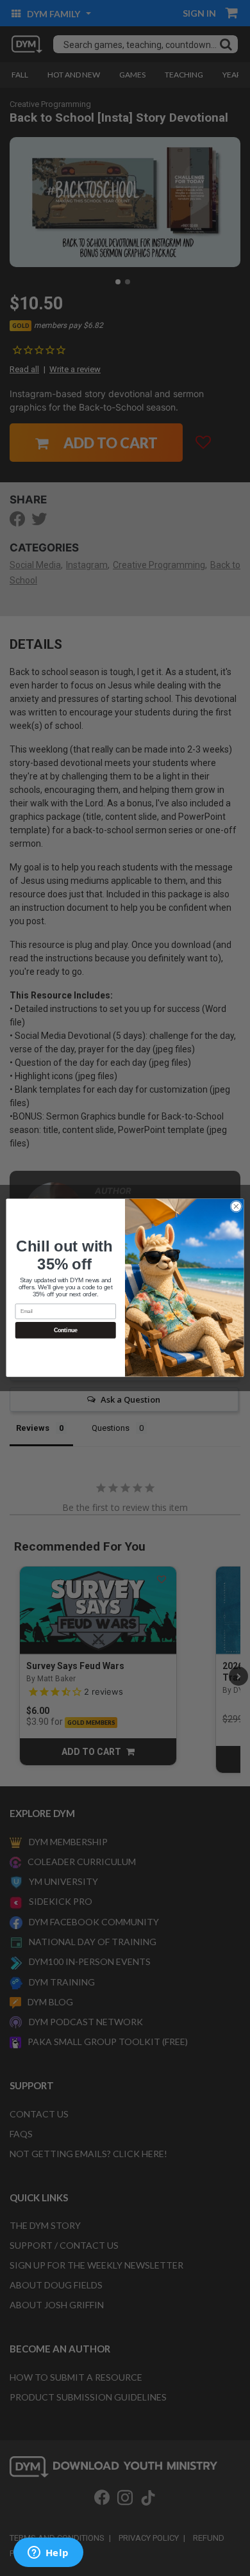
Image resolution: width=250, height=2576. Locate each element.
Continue (66, 1331)
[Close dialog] (236, 1207)
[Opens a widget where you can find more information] (48, 2554)
